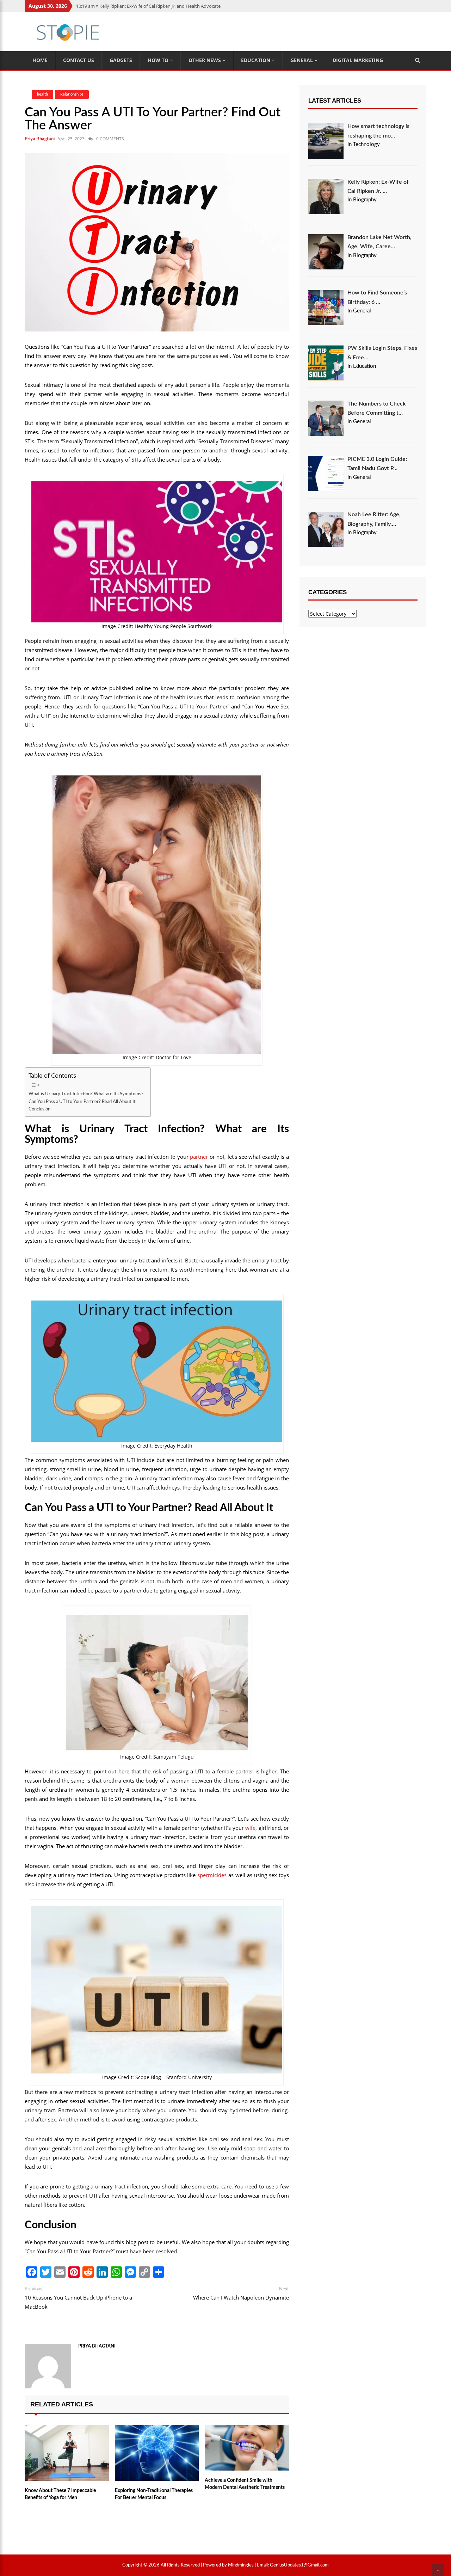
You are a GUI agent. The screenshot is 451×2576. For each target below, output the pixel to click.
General (302, 60)
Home (40, 60)
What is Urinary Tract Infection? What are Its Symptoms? (86, 1094)
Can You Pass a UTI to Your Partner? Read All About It (82, 1102)
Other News (205, 60)
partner (199, 1157)
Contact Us (79, 60)
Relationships (72, 94)
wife (250, 1828)
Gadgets (121, 60)
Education (256, 60)
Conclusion (39, 1109)
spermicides (212, 1875)
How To (159, 60)
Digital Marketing (358, 60)
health (42, 94)
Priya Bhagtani (40, 139)
